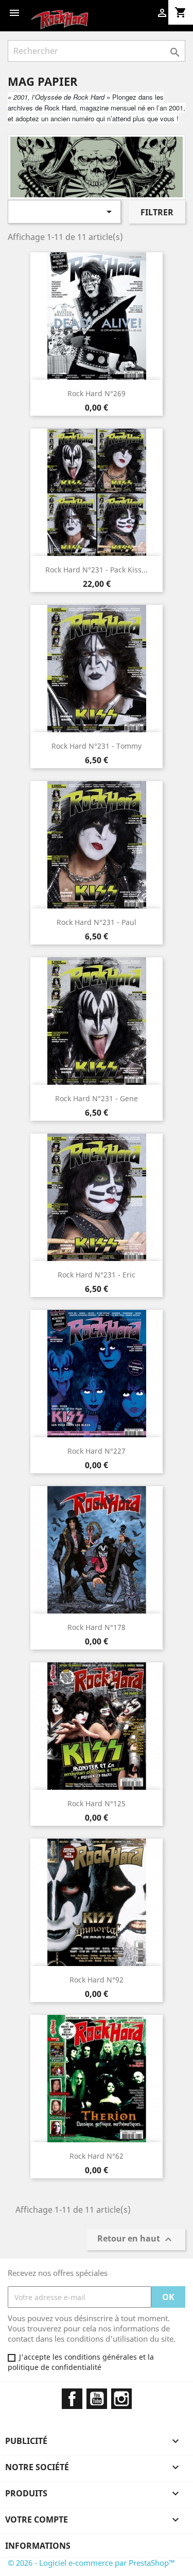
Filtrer (157, 212)
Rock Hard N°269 (97, 393)
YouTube (97, 2399)
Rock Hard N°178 (97, 1627)
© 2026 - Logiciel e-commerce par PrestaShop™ (91, 2563)
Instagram (121, 2399)
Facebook (72, 2399)
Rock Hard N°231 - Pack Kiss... (97, 570)
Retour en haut (136, 2240)
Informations (38, 2546)
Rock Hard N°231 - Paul (97, 922)
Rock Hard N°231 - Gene (97, 1098)
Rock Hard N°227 (97, 1451)
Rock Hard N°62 (97, 2156)
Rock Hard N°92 (97, 1980)
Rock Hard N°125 (97, 1803)
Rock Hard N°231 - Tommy (97, 746)
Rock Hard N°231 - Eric (97, 1275)
